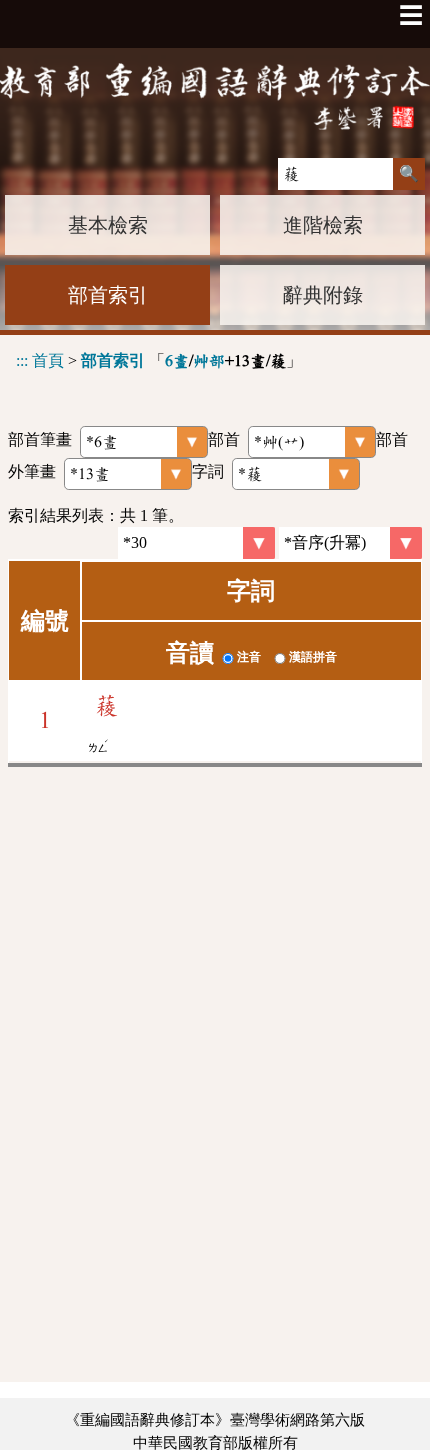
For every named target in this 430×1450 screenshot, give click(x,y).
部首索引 (108, 295)
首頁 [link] (48, 360)
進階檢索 (323, 225)
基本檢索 (108, 225)
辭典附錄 (323, 295)
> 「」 (159, 360)
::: (22, 360)
